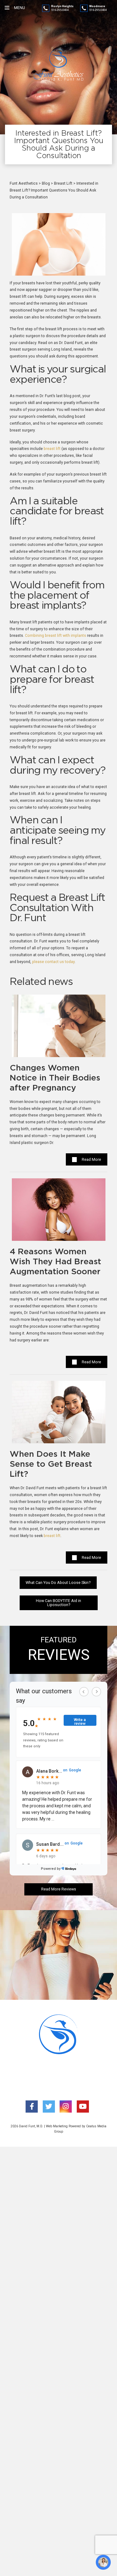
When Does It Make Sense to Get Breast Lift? (51, 1464)
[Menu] (7, 8)
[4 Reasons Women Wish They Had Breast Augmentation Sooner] (59, 1213)
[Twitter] (49, 2107)
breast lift (52, 449)
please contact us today (53, 962)
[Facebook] (32, 2107)
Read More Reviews (59, 1889)
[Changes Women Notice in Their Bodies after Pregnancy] (59, 1028)
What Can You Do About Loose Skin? (58, 1583)
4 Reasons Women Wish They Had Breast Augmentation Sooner (55, 1262)
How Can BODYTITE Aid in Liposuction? (58, 1603)
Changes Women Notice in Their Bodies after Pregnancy (55, 1078)
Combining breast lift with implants (56, 635)
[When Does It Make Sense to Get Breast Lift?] (59, 1415)
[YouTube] (83, 2107)
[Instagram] (66, 2107)
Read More (91, 1159)
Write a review (80, 1722)
